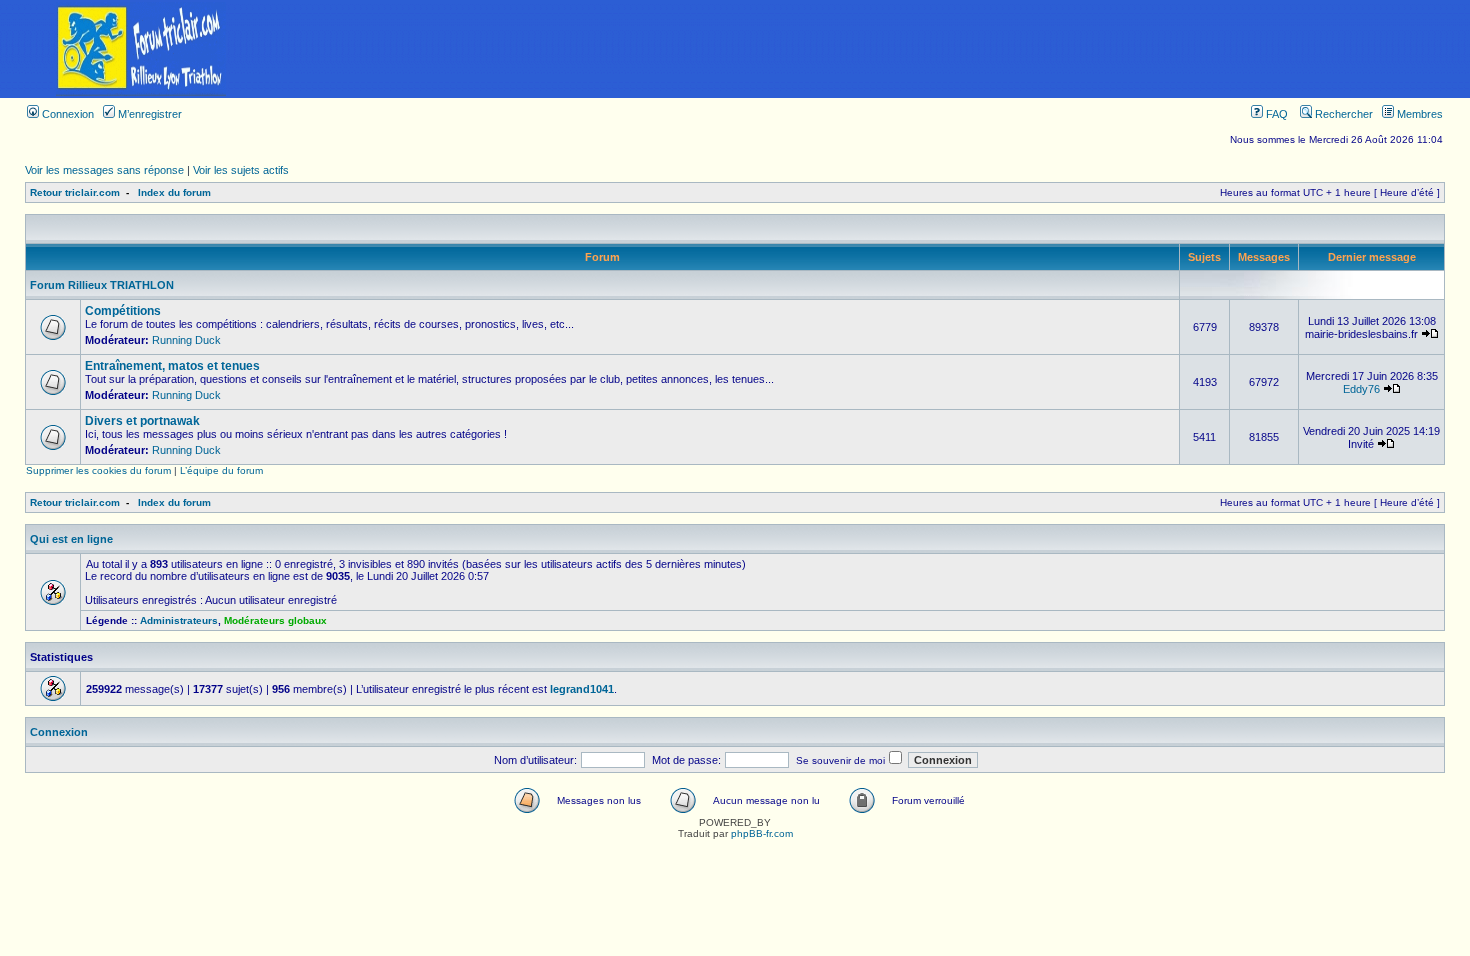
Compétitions (123, 311)
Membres (1418, 114)
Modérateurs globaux (275, 620)
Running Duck (186, 340)
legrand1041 (582, 689)
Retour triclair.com (75, 192)
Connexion (66, 114)
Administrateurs (179, 620)
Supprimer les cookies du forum (98, 470)
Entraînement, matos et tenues (172, 366)
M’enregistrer (148, 114)
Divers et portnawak (142, 421)
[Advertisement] (876, 49)
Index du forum (174, 192)
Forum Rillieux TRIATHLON (102, 285)
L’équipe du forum (221, 470)
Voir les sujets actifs (241, 170)
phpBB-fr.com (762, 833)
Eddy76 (1361, 389)
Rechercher (1342, 114)
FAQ (1275, 114)
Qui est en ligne (71, 539)
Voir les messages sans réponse (104, 170)
